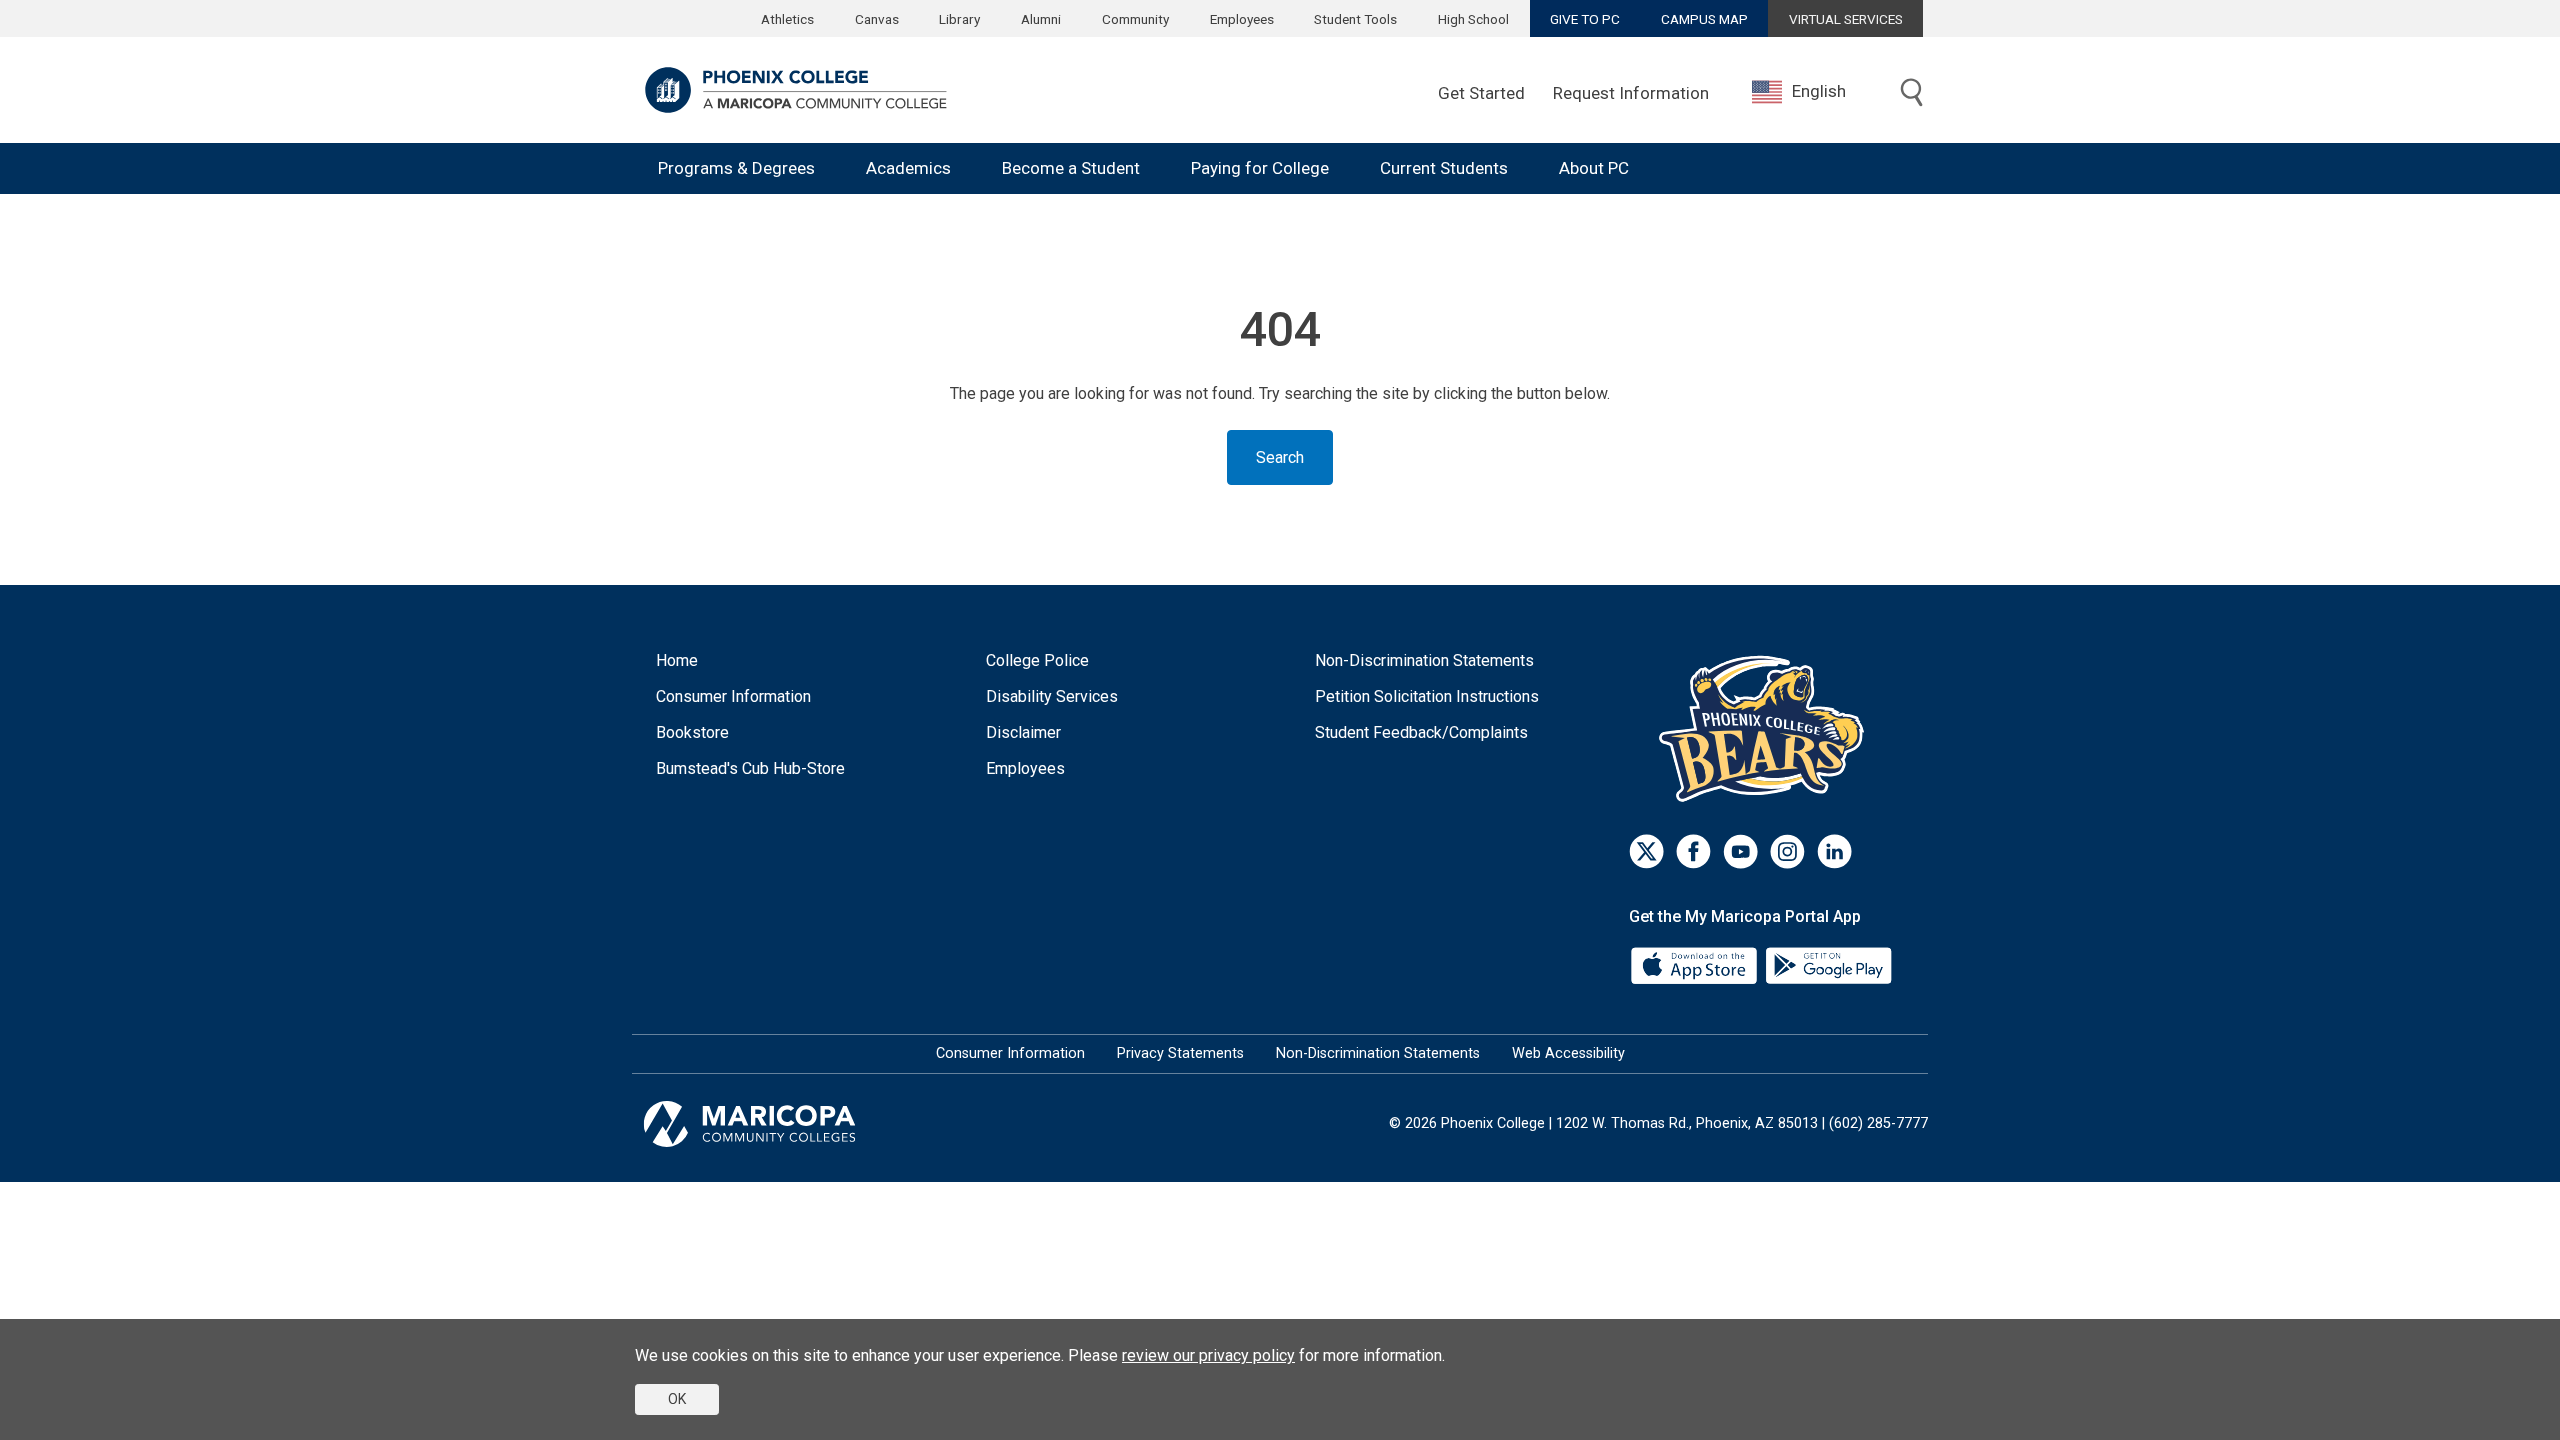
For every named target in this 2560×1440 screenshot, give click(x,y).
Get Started (1481, 93)
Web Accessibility (1568, 1053)
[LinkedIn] (1834, 851)
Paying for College (1260, 168)
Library (959, 19)
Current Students (1444, 168)
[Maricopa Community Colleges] (774, 1124)
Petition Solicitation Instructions (1427, 696)
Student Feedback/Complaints (1421, 732)
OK (677, 1399)
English (1819, 91)
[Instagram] (1787, 851)
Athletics (787, 19)
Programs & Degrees (736, 168)
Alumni (1041, 19)
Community (1135, 19)
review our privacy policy (1208, 1355)
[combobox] (1814, 91)
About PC (1594, 168)
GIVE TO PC (1585, 19)
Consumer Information (733, 696)
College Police (1037, 660)
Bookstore (692, 732)
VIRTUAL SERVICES (1846, 19)
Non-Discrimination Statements (1424, 660)
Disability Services (1052, 696)
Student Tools (1355, 19)
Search (1280, 457)
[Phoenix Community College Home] (796, 90)
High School (1473, 19)
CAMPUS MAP (1704, 19)
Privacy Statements (1180, 1053)
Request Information (1631, 93)
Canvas (877, 19)
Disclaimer (1023, 732)
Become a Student (1071, 168)
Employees (1242, 19)
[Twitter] (1646, 851)
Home (677, 660)
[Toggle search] (1912, 94)
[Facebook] (1693, 851)
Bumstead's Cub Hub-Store (750, 768)
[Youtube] (1740, 851)
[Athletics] (1766, 728)
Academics (908, 168)
